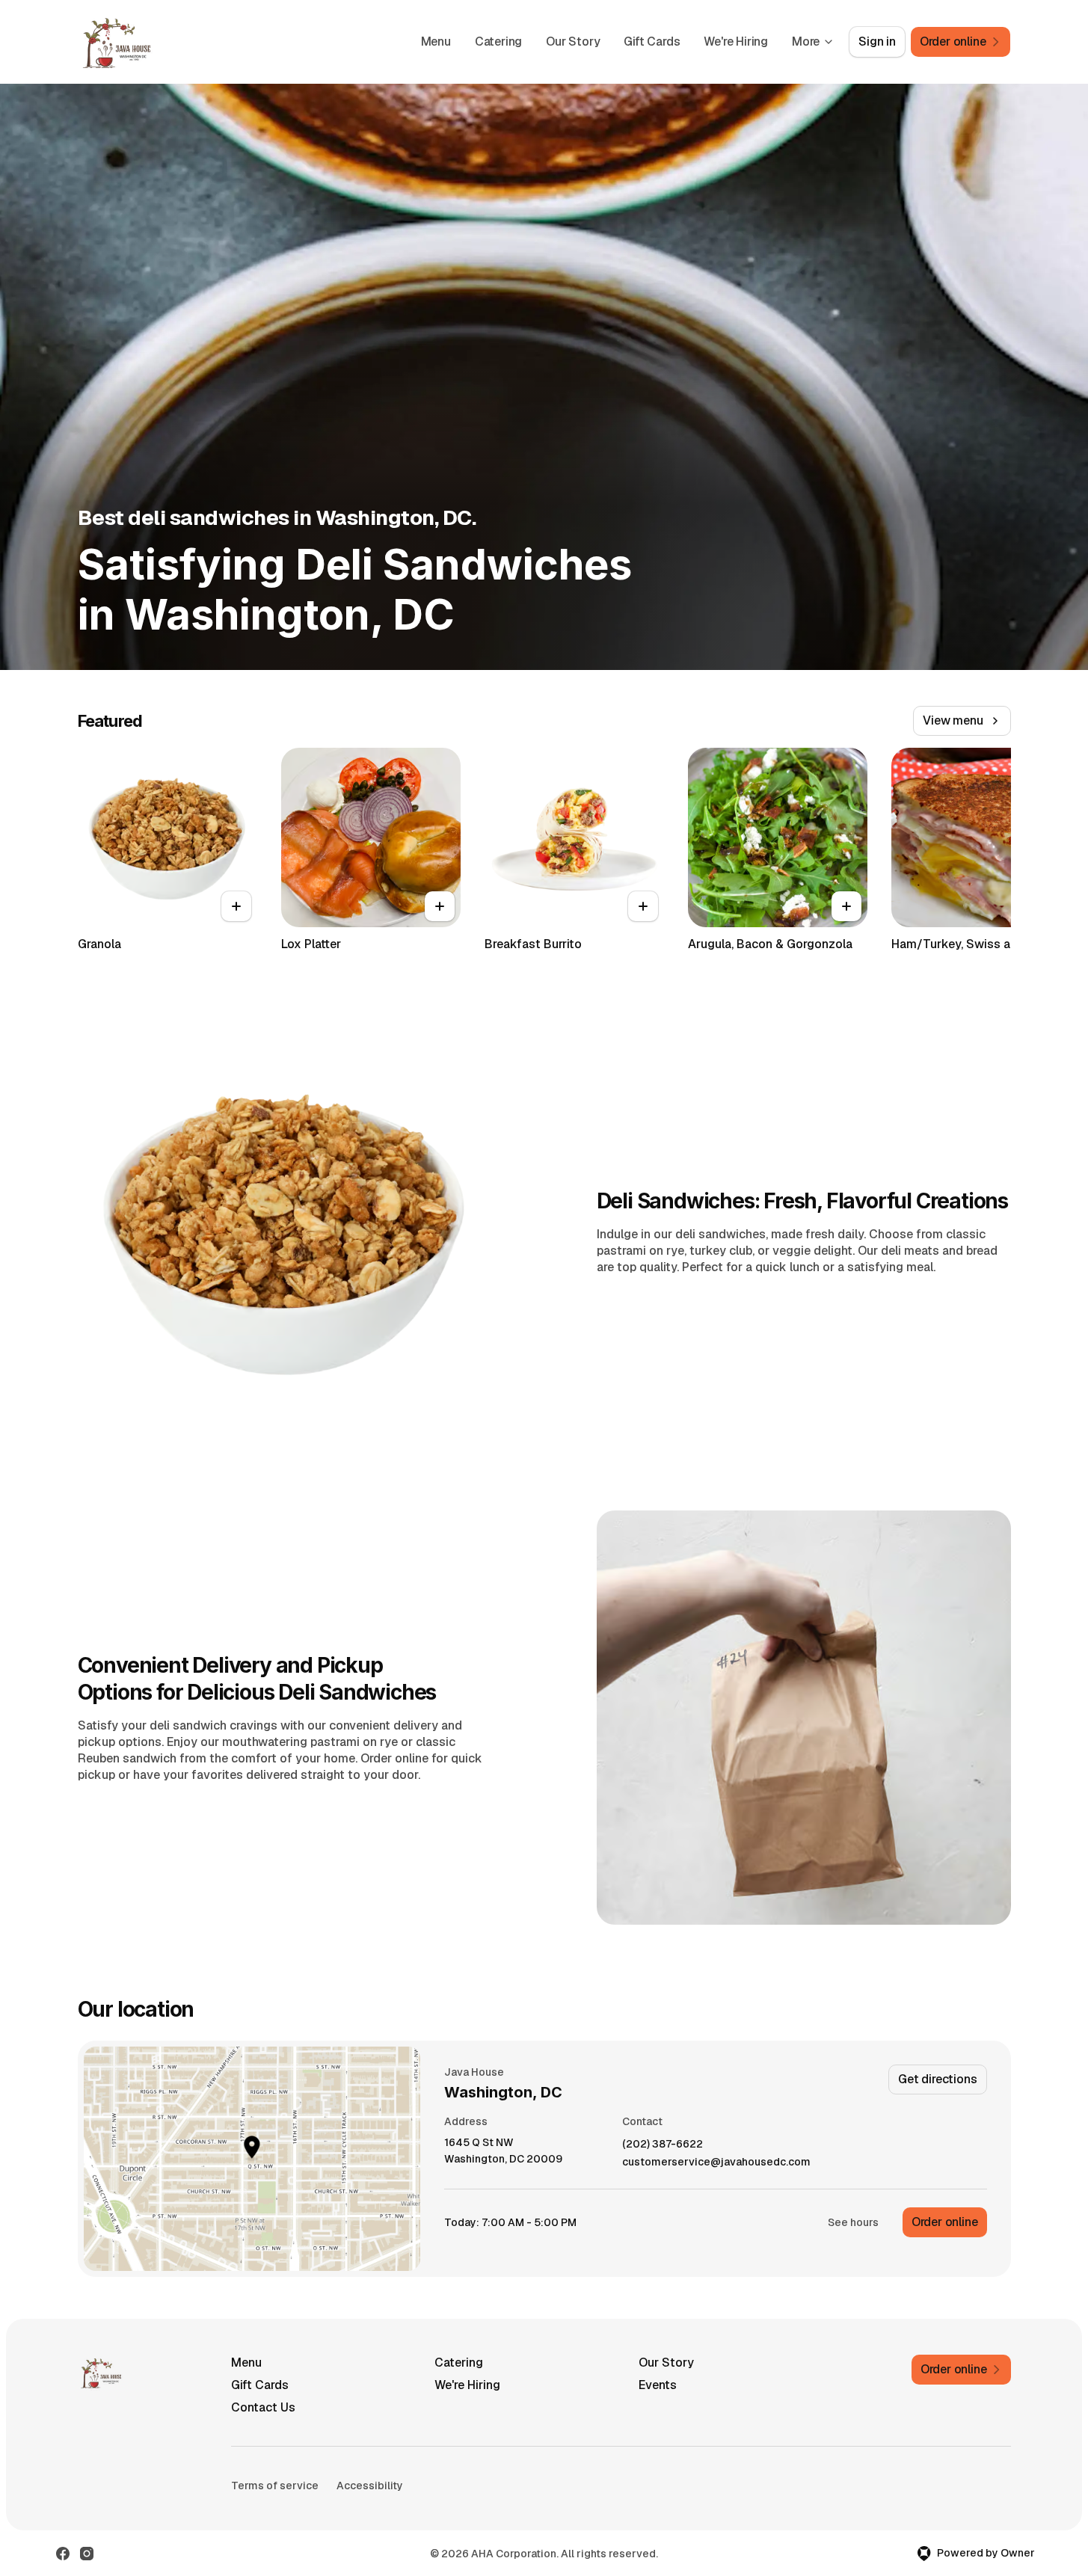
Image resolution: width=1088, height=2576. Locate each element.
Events (658, 2385)
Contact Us (263, 2407)
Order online (945, 2222)
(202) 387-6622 (663, 2144)
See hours (853, 2222)
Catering (498, 42)
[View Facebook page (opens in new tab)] (63, 2554)
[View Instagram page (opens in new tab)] (87, 2554)
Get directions (937, 2079)
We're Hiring (736, 42)
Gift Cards (652, 42)
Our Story (573, 42)
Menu (436, 42)
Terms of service (275, 2486)
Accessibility (370, 2486)
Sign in (877, 42)
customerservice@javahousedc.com (716, 2162)
